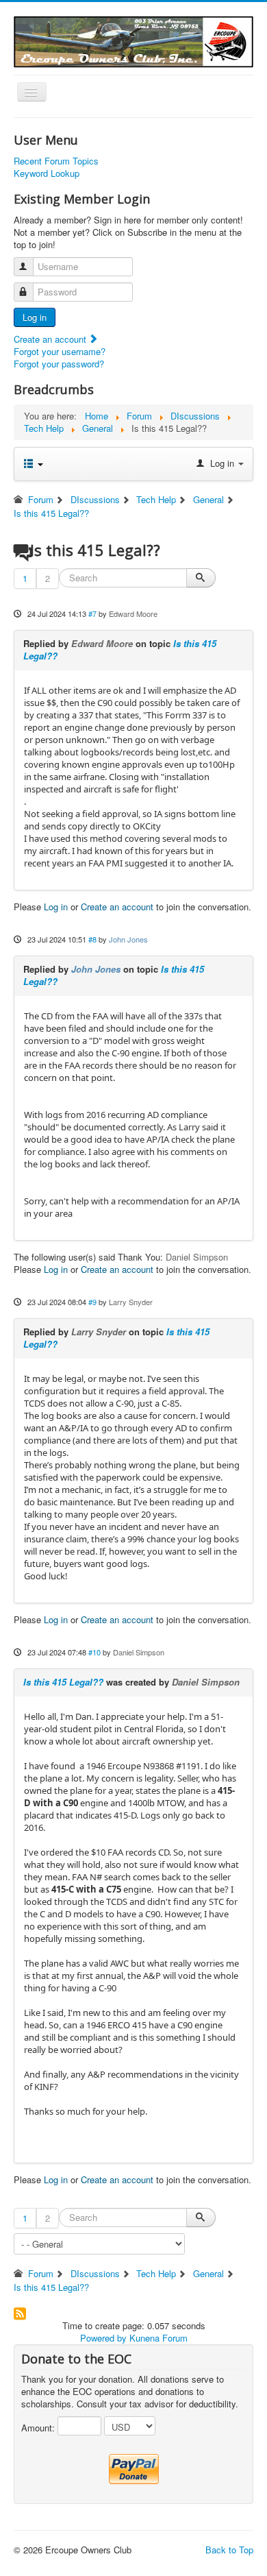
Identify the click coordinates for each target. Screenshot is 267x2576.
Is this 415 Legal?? (63, 1682)
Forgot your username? (60, 351)
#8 (92, 939)
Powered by (103, 2338)
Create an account (51, 339)
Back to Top (229, 2550)
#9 (92, 1302)
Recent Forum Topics (56, 161)
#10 (94, 1652)
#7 (92, 613)
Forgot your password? (59, 364)
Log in (35, 317)
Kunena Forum (158, 2338)
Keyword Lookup (47, 173)
